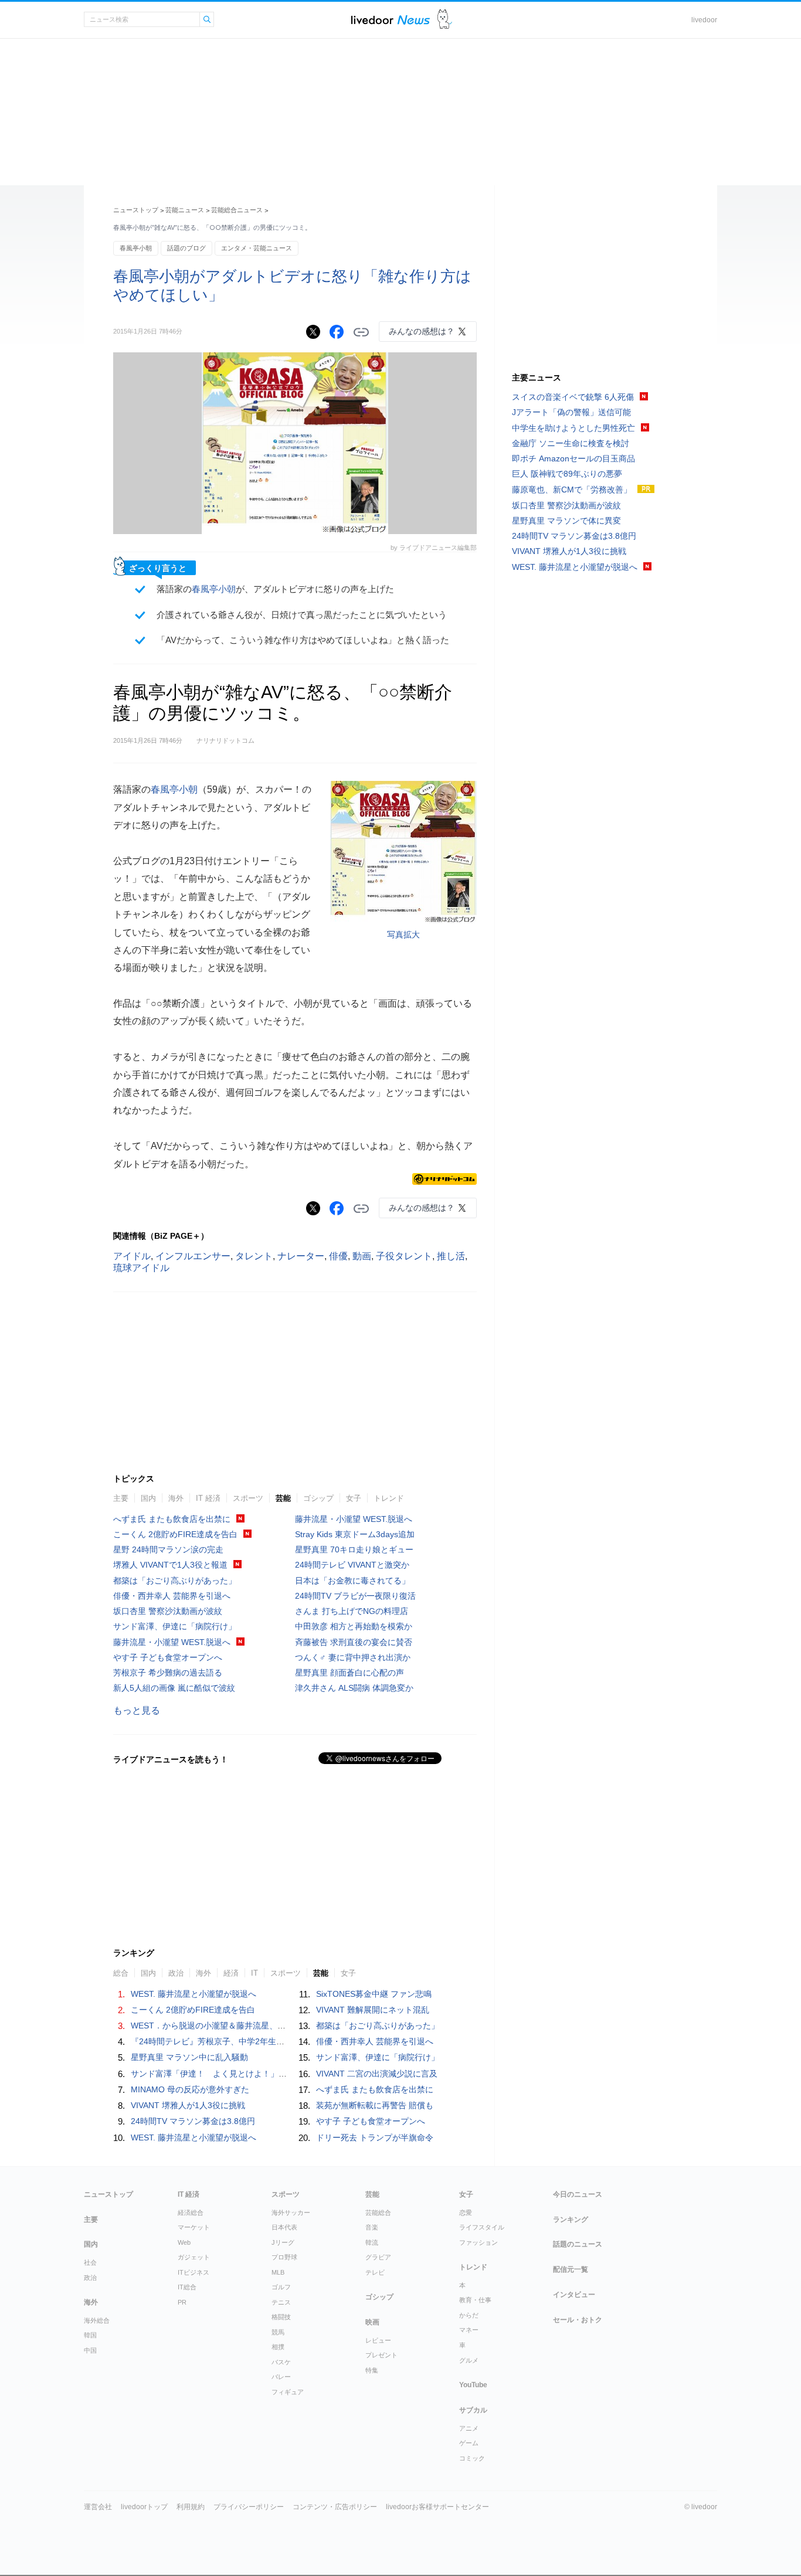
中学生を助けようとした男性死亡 (573, 428)
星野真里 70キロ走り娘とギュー (354, 1549)
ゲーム (469, 2443)
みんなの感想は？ (422, 331)
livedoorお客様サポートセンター (437, 2507)
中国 (90, 2350)
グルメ (469, 2360)
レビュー (378, 2340)
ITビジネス (194, 2272)
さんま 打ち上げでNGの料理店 (352, 1611)
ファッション (478, 2242)
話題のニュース (578, 2244)
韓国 (90, 2335)
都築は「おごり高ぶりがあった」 (175, 1581)
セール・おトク (578, 2320)
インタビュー (574, 2295)
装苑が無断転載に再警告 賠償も (375, 2105)
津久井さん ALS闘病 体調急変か (354, 1688)
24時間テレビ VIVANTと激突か (352, 1565)
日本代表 (284, 2227)
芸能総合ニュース (237, 210)
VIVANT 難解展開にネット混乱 (373, 2010)
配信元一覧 (571, 2269)
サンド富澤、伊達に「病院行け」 (175, 1626)
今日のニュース (578, 2194)
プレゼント (381, 2355)
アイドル (132, 1256)
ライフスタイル (482, 2227)
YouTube (473, 2385)
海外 (176, 1498)
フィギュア (288, 2392)
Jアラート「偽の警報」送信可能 (571, 412)
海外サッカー (291, 2213)
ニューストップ (136, 210)
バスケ (281, 2362)
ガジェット (194, 2257)
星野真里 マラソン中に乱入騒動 (189, 2057)
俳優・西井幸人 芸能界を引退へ (172, 1596)
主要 (121, 1498)
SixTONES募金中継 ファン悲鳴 (374, 1994)
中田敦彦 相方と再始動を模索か (354, 1626)
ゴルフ (281, 2287)
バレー (281, 2377)
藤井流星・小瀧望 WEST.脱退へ (172, 1642)
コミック (472, 2458)
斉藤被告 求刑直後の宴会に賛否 (354, 1642)
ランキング (571, 2220)
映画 (372, 2322)
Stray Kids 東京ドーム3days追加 (355, 1534)
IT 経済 (208, 1498)
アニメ (469, 2428)
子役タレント (404, 1256)
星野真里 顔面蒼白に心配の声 (349, 1673)
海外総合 (97, 2320)
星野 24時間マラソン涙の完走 (168, 1549)
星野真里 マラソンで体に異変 (566, 521)
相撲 (278, 2347)
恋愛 (466, 2213)
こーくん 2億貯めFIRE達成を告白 (175, 1534)
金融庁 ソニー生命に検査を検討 (571, 443)
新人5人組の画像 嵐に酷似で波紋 (174, 1688)
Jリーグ (283, 2242)
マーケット (194, 2227)
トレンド (389, 1498)
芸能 (283, 1498)
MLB (278, 2272)
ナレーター (301, 1256)
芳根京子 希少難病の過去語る (168, 1673)
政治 (90, 2278)
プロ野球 (284, 2257)
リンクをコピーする (361, 332)
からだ (469, 2315)
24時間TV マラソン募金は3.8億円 (193, 2121)
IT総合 (187, 2287)
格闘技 (281, 2317)
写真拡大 (403, 934)
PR (182, 2302)
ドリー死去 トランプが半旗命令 (375, 2137)
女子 (354, 1498)
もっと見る (137, 1710)
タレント (254, 1256)
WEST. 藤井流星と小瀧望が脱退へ (194, 1994)
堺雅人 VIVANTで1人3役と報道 (170, 1565)
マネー (469, 2330)
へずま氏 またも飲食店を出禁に (172, 1519)
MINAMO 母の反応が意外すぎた (190, 2089)
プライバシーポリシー (249, 2507)
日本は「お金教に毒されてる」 (352, 1581)
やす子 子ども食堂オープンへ (168, 1657)
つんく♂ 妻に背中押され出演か (353, 1657)
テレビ (375, 2272)
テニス (281, 2302)
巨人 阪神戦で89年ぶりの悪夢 (567, 474)
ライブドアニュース (391, 20)
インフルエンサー (193, 1256)
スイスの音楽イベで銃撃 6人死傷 (573, 397)
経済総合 (191, 2213)
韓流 (372, 2242)
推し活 (451, 1256)
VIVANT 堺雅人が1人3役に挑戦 (188, 2105)
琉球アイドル (141, 1268)
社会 (90, 2262)
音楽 (372, 2227)
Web (184, 2242)
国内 (148, 1498)
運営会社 (98, 2507)
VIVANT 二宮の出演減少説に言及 (377, 2074)
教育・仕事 (475, 2300)
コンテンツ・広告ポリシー (335, 2507)
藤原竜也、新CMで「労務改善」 (572, 490)
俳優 (338, 1256)
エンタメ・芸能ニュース (257, 248)
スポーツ (248, 1498)
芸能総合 (378, 2213)
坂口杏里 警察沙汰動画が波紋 (168, 1611)
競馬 (278, 2332)
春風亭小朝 (136, 248)
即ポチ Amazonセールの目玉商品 (573, 458)
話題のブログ (186, 248)
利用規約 (191, 2507)
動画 (362, 1256)
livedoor (704, 20)
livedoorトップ (144, 2507)
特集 (372, 2370)
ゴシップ (318, 1498)
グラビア (378, 2257)
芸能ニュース (185, 210)
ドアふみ (445, 20)
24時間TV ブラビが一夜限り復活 (355, 1596)
